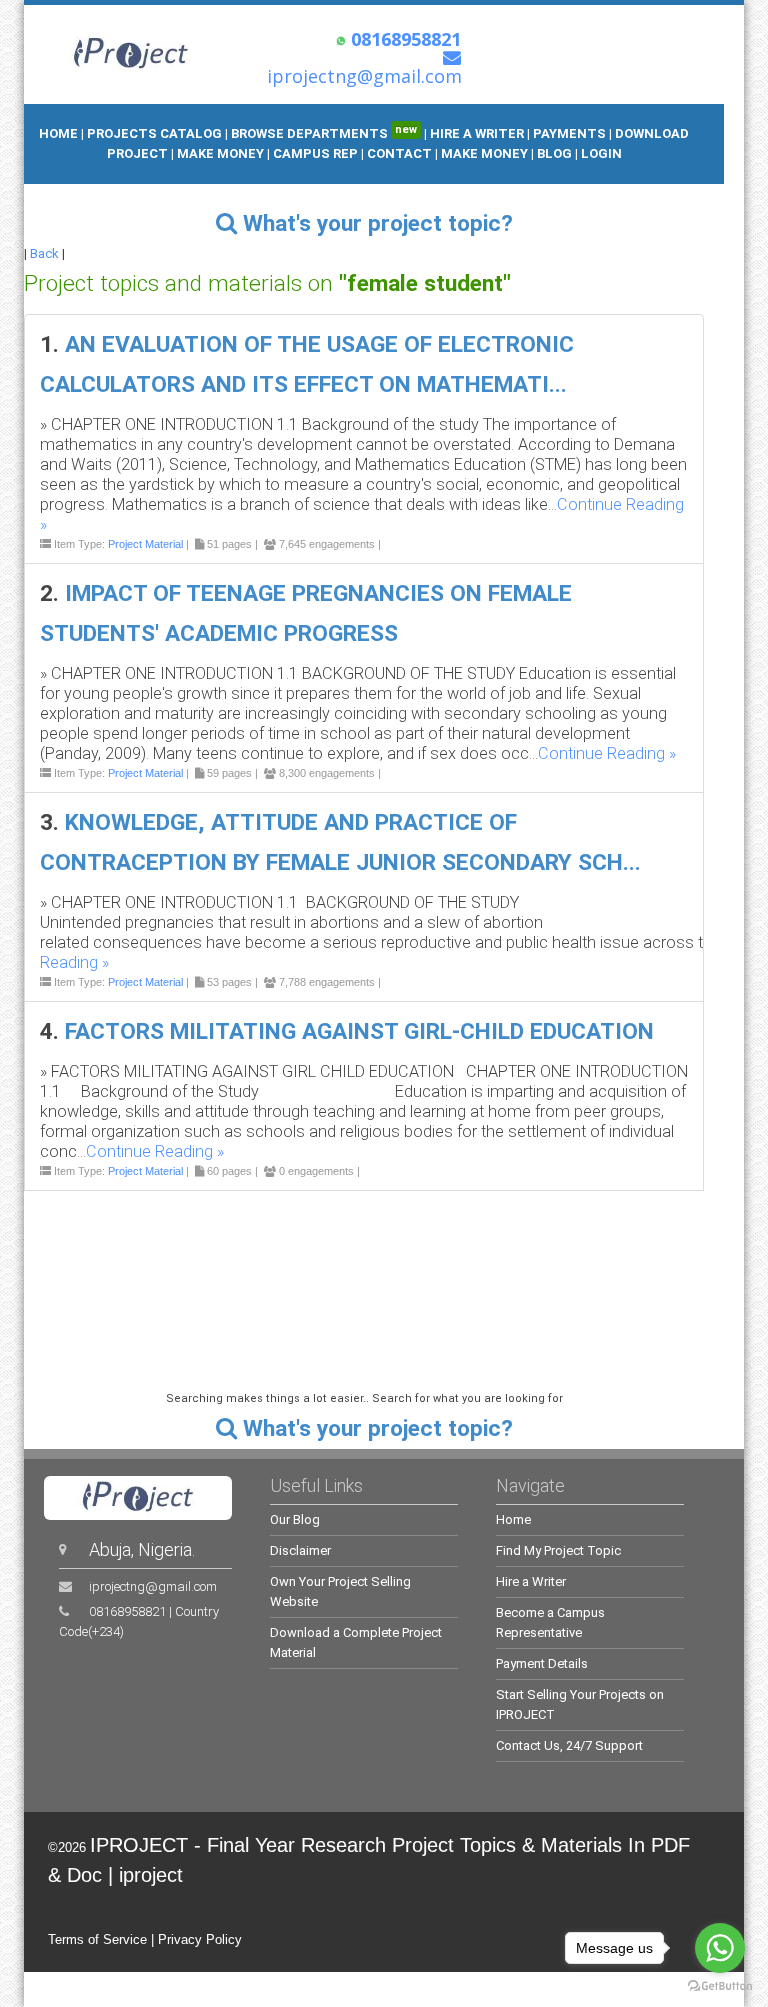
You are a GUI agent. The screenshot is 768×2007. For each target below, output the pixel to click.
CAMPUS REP (315, 153)
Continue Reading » (607, 753)
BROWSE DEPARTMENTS (324, 133)
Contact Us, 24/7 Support (569, 1745)
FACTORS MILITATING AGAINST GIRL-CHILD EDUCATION (359, 1031)
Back (44, 253)
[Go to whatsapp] (720, 1948)
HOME (58, 133)
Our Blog (295, 1519)
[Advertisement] (383, 1279)
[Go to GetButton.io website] (720, 1986)
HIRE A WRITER (477, 133)
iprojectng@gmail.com (153, 1586)
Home (513, 1519)
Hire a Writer (531, 1581)
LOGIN (601, 153)
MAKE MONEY (222, 153)
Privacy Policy (200, 1939)
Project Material (145, 544)
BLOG (556, 153)
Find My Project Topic (558, 1550)
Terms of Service (97, 1939)
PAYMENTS (569, 133)
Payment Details (542, 1663)
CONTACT (399, 153)
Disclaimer (300, 1550)
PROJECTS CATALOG (154, 133)
